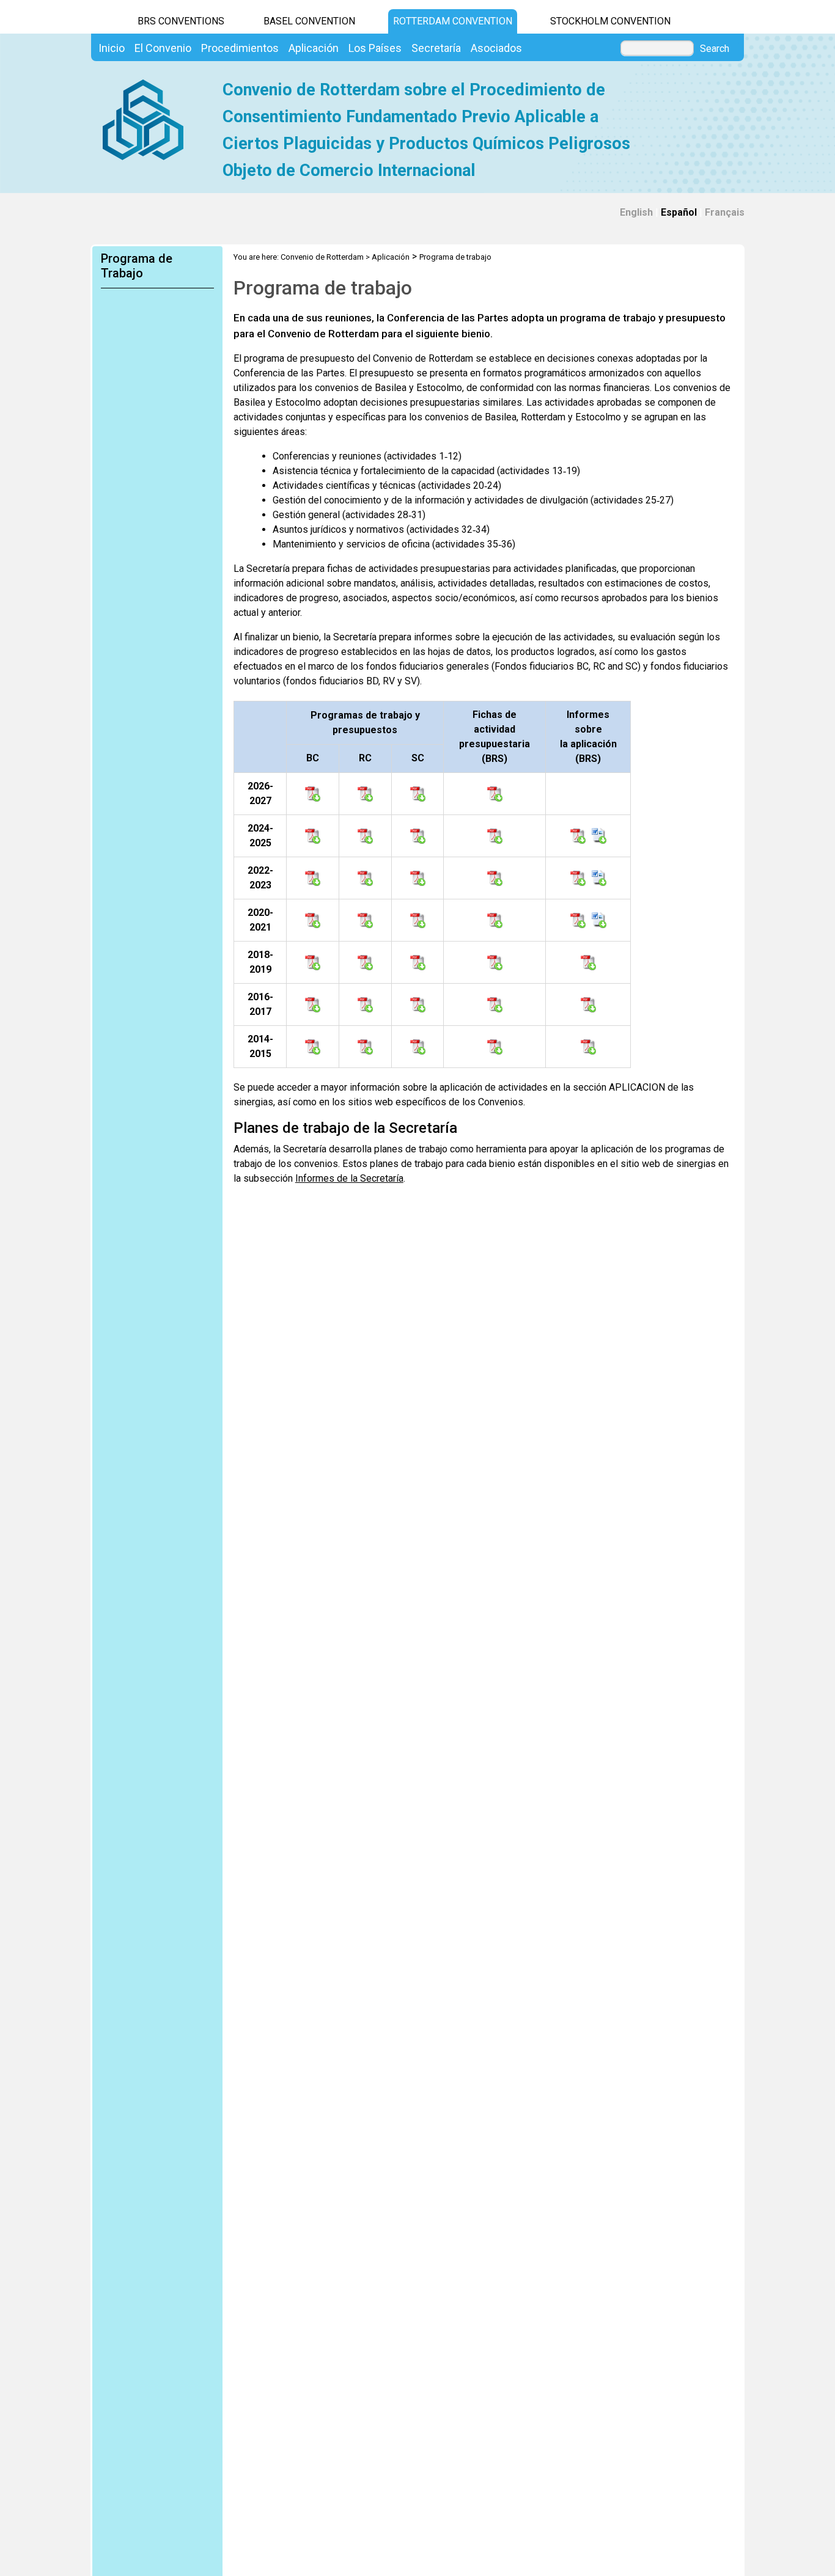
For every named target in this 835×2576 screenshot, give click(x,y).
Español (679, 212)
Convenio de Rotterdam (322, 257)
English (636, 212)
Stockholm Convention (610, 21)
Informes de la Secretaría (349, 1178)
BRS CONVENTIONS (181, 21)
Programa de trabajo (455, 257)
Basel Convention (309, 21)
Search (715, 49)
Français (725, 212)
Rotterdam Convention (453, 21)
